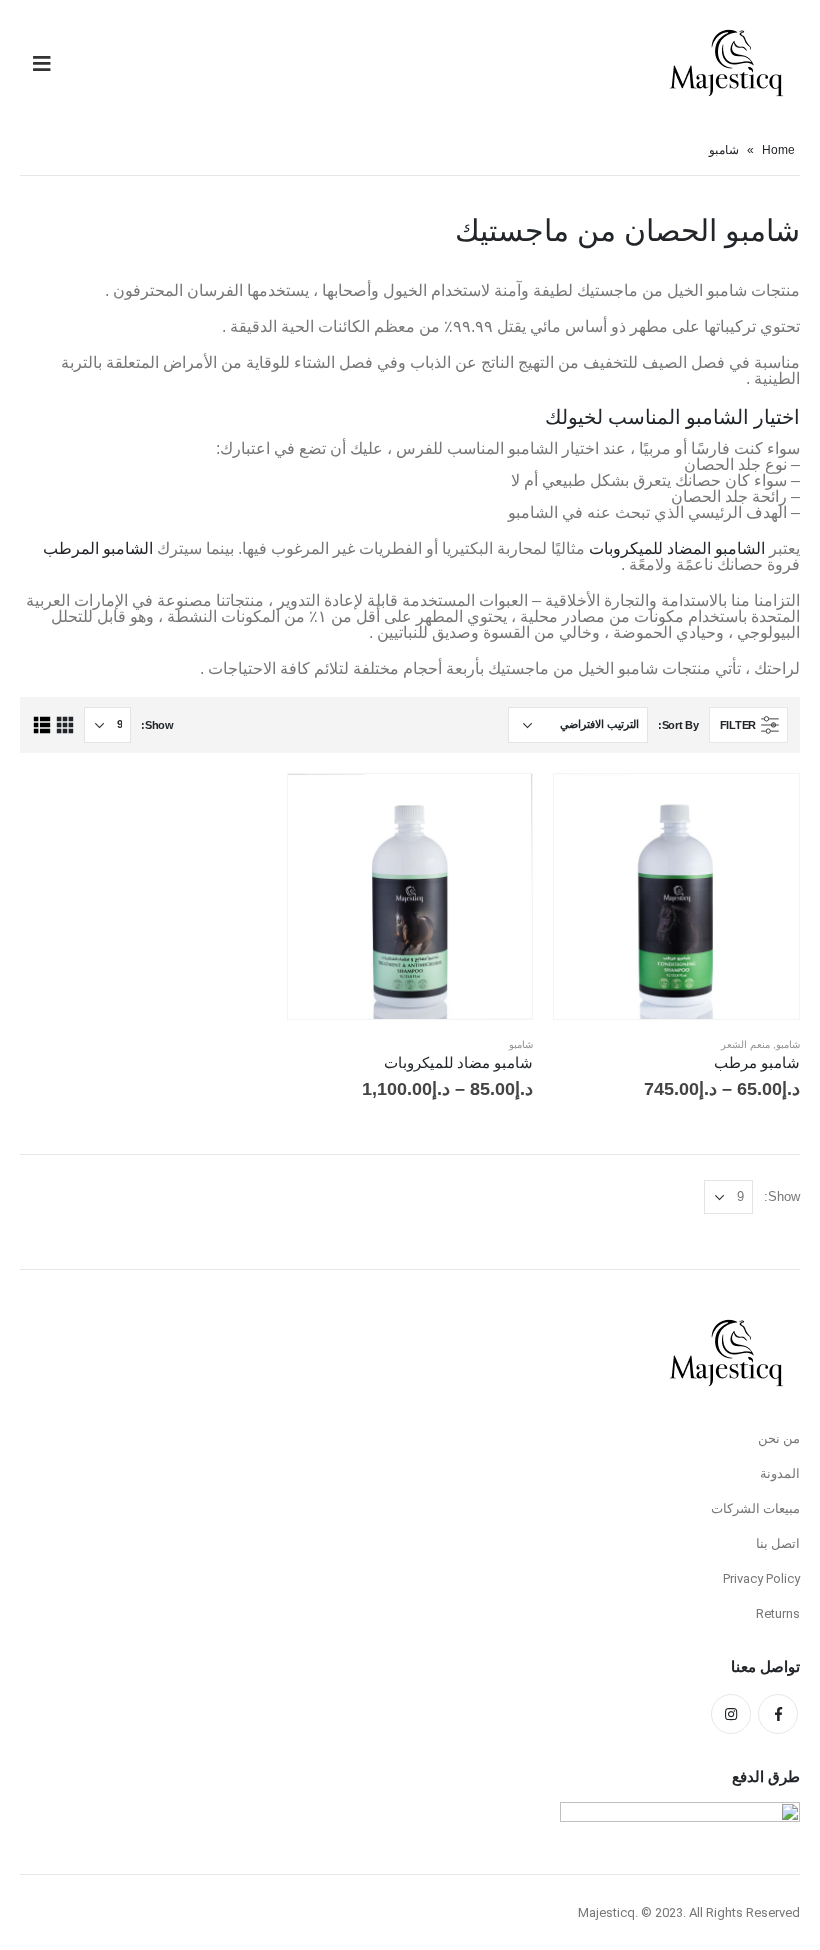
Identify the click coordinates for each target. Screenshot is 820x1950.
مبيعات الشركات (755, 1508)
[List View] (41, 725)
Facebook (778, 1714)
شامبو (788, 1044)
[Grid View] (64, 725)
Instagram (731, 1714)
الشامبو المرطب (98, 548)
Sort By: (678, 725)
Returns (778, 1613)
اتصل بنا (778, 1543)
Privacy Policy (761, 1578)
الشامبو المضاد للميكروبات (677, 548)
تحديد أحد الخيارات (587, 807)
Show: (157, 725)
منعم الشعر (745, 1044)
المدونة (780, 1473)
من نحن (779, 1438)
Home (778, 150)
